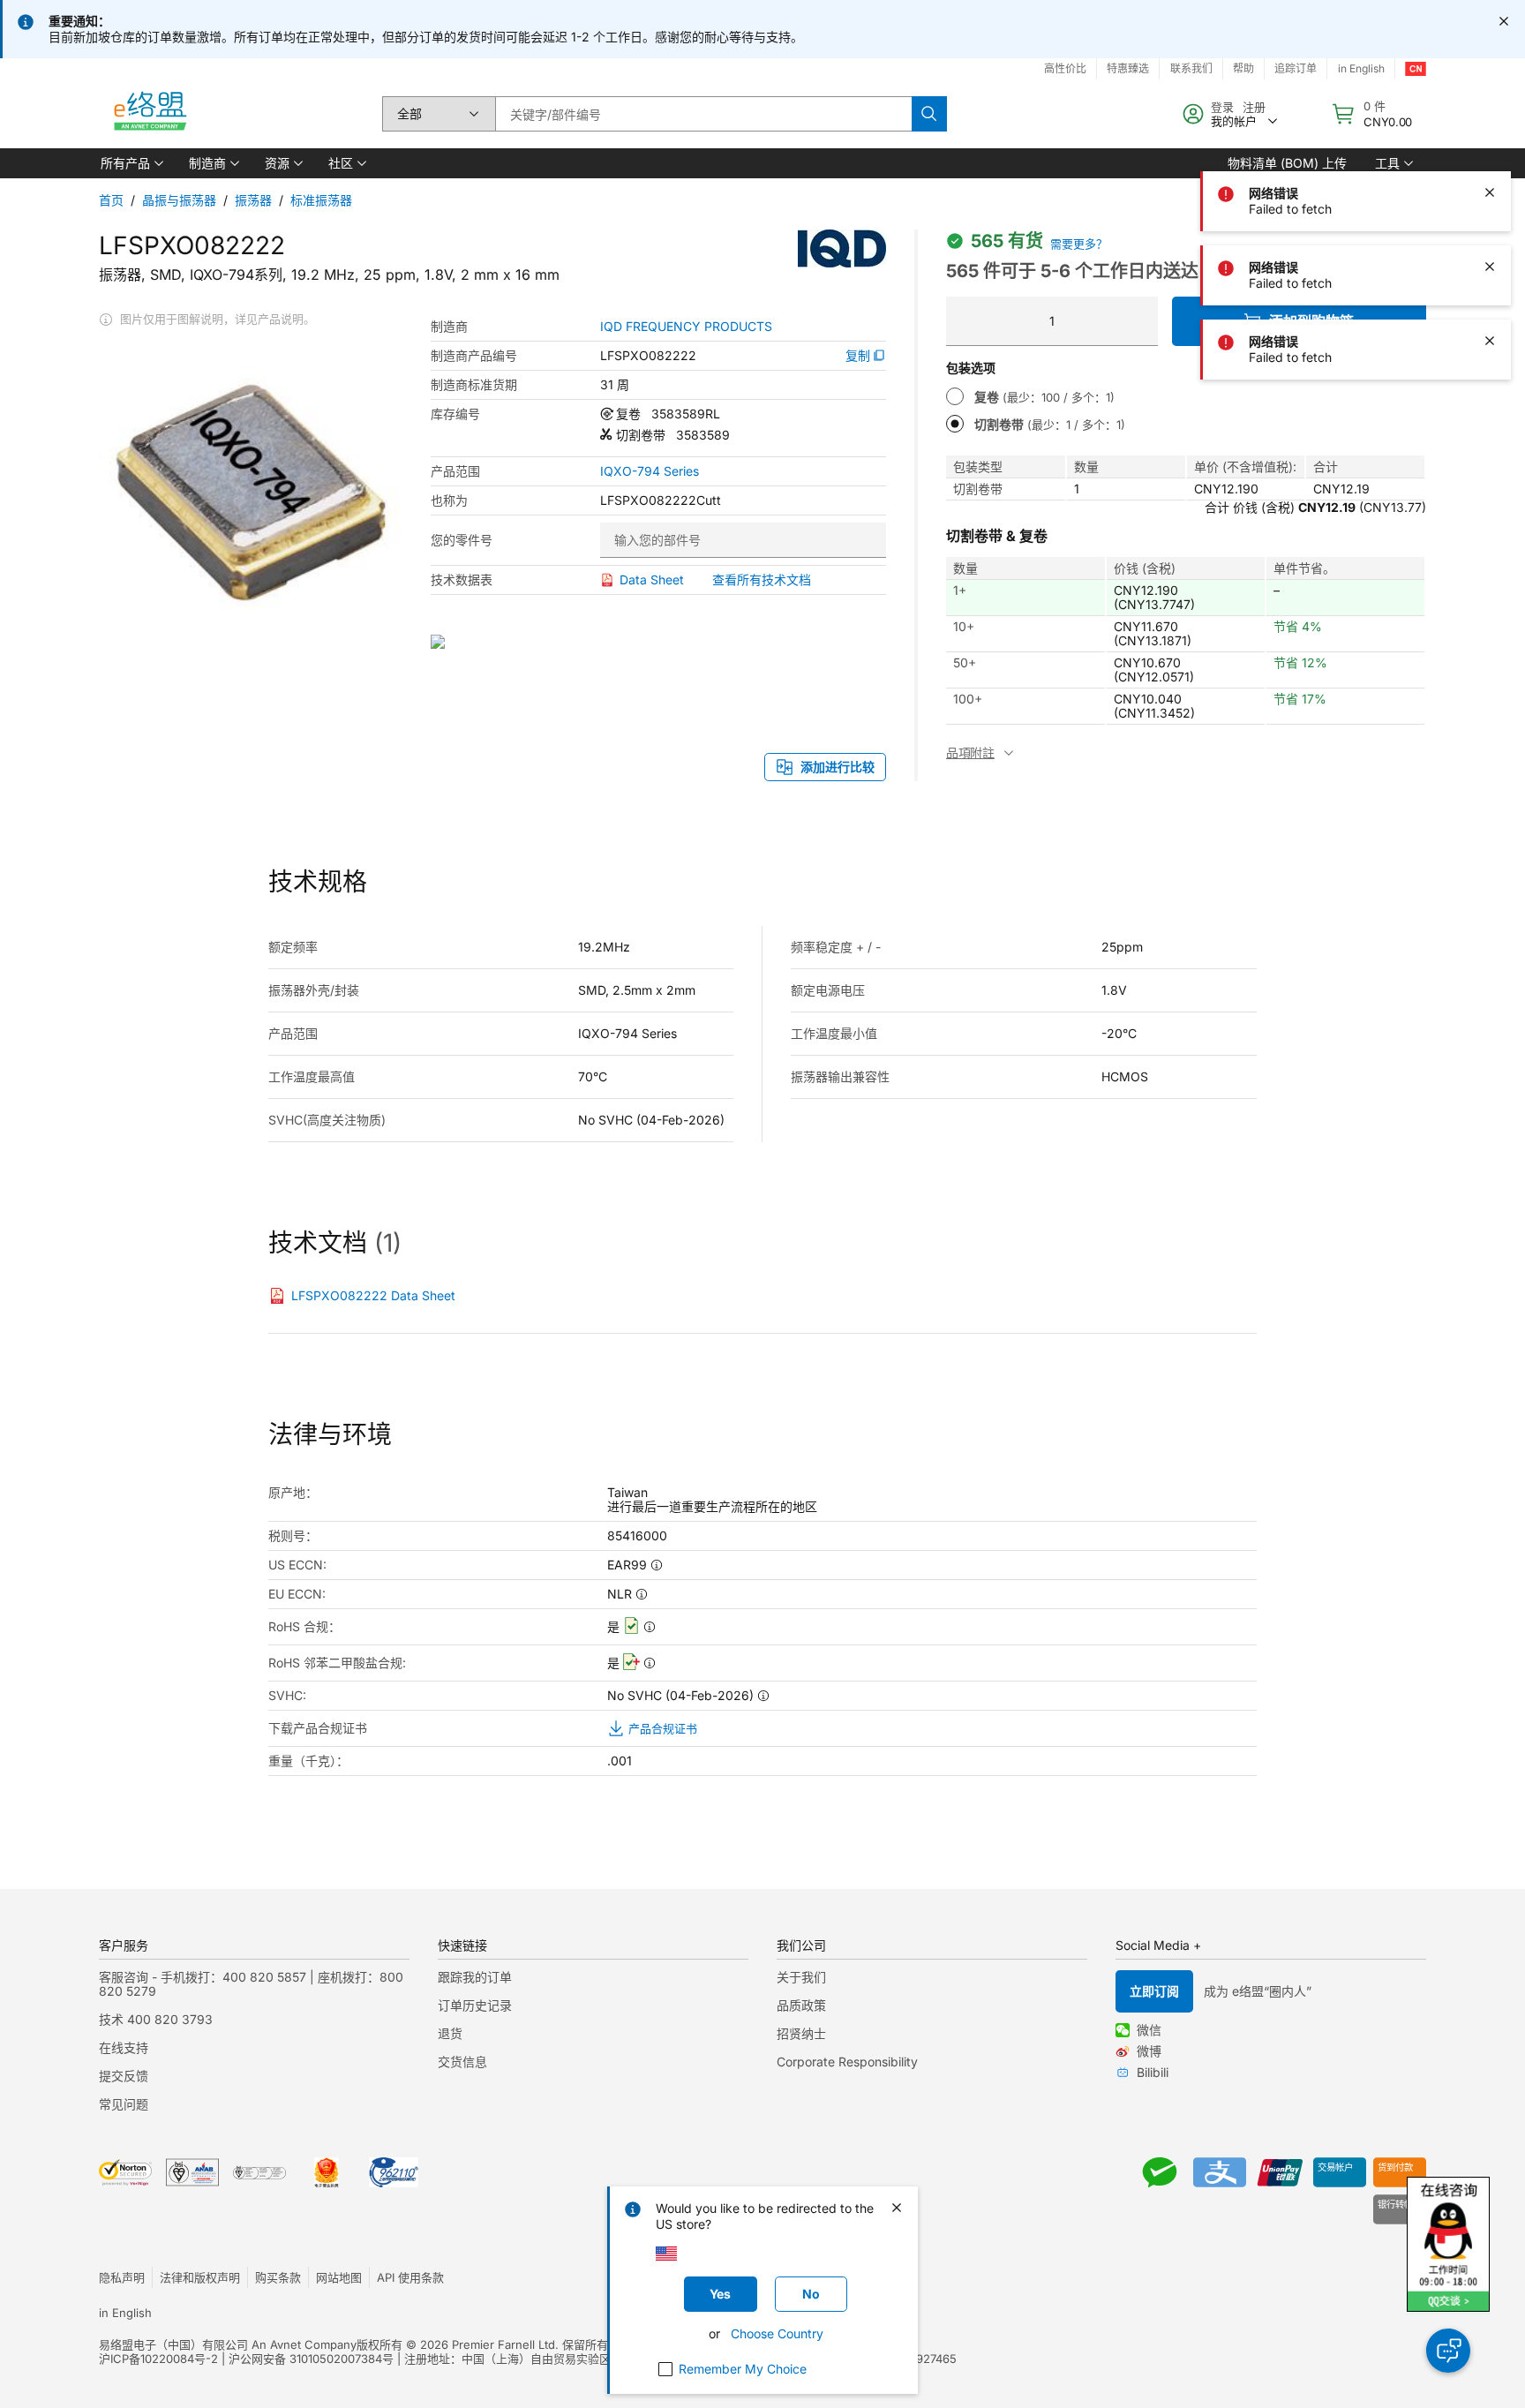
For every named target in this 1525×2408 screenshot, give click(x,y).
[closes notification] (1504, 21)
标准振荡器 (321, 200)
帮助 (1243, 68)
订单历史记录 (475, 2005)
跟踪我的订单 (475, 1977)
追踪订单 (1296, 68)
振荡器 (253, 200)
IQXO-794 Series (650, 471)
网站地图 (339, 2277)
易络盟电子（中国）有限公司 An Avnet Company (228, 2344)
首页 (111, 200)
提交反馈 (124, 2076)
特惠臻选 (1128, 68)
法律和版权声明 (200, 2277)
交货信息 (462, 2062)
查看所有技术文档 (762, 579)
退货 (450, 2033)
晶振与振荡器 (179, 200)
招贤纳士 (801, 2033)
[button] (131, 163)
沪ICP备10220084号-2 (158, 2359)
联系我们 (1191, 68)
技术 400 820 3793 (156, 2019)
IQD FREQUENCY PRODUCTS (686, 327)
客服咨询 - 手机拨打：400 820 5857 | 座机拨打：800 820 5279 (251, 1984)
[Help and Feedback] (1448, 2351)
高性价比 (1065, 68)
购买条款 (278, 2277)
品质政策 (801, 2005)
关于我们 (801, 1977)
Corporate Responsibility (847, 2062)
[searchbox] (703, 114)
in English (1361, 68)
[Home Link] (149, 114)
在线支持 (124, 2047)
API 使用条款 (410, 2277)
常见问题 (124, 2104)
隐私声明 (122, 2277)
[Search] (929, 114)
